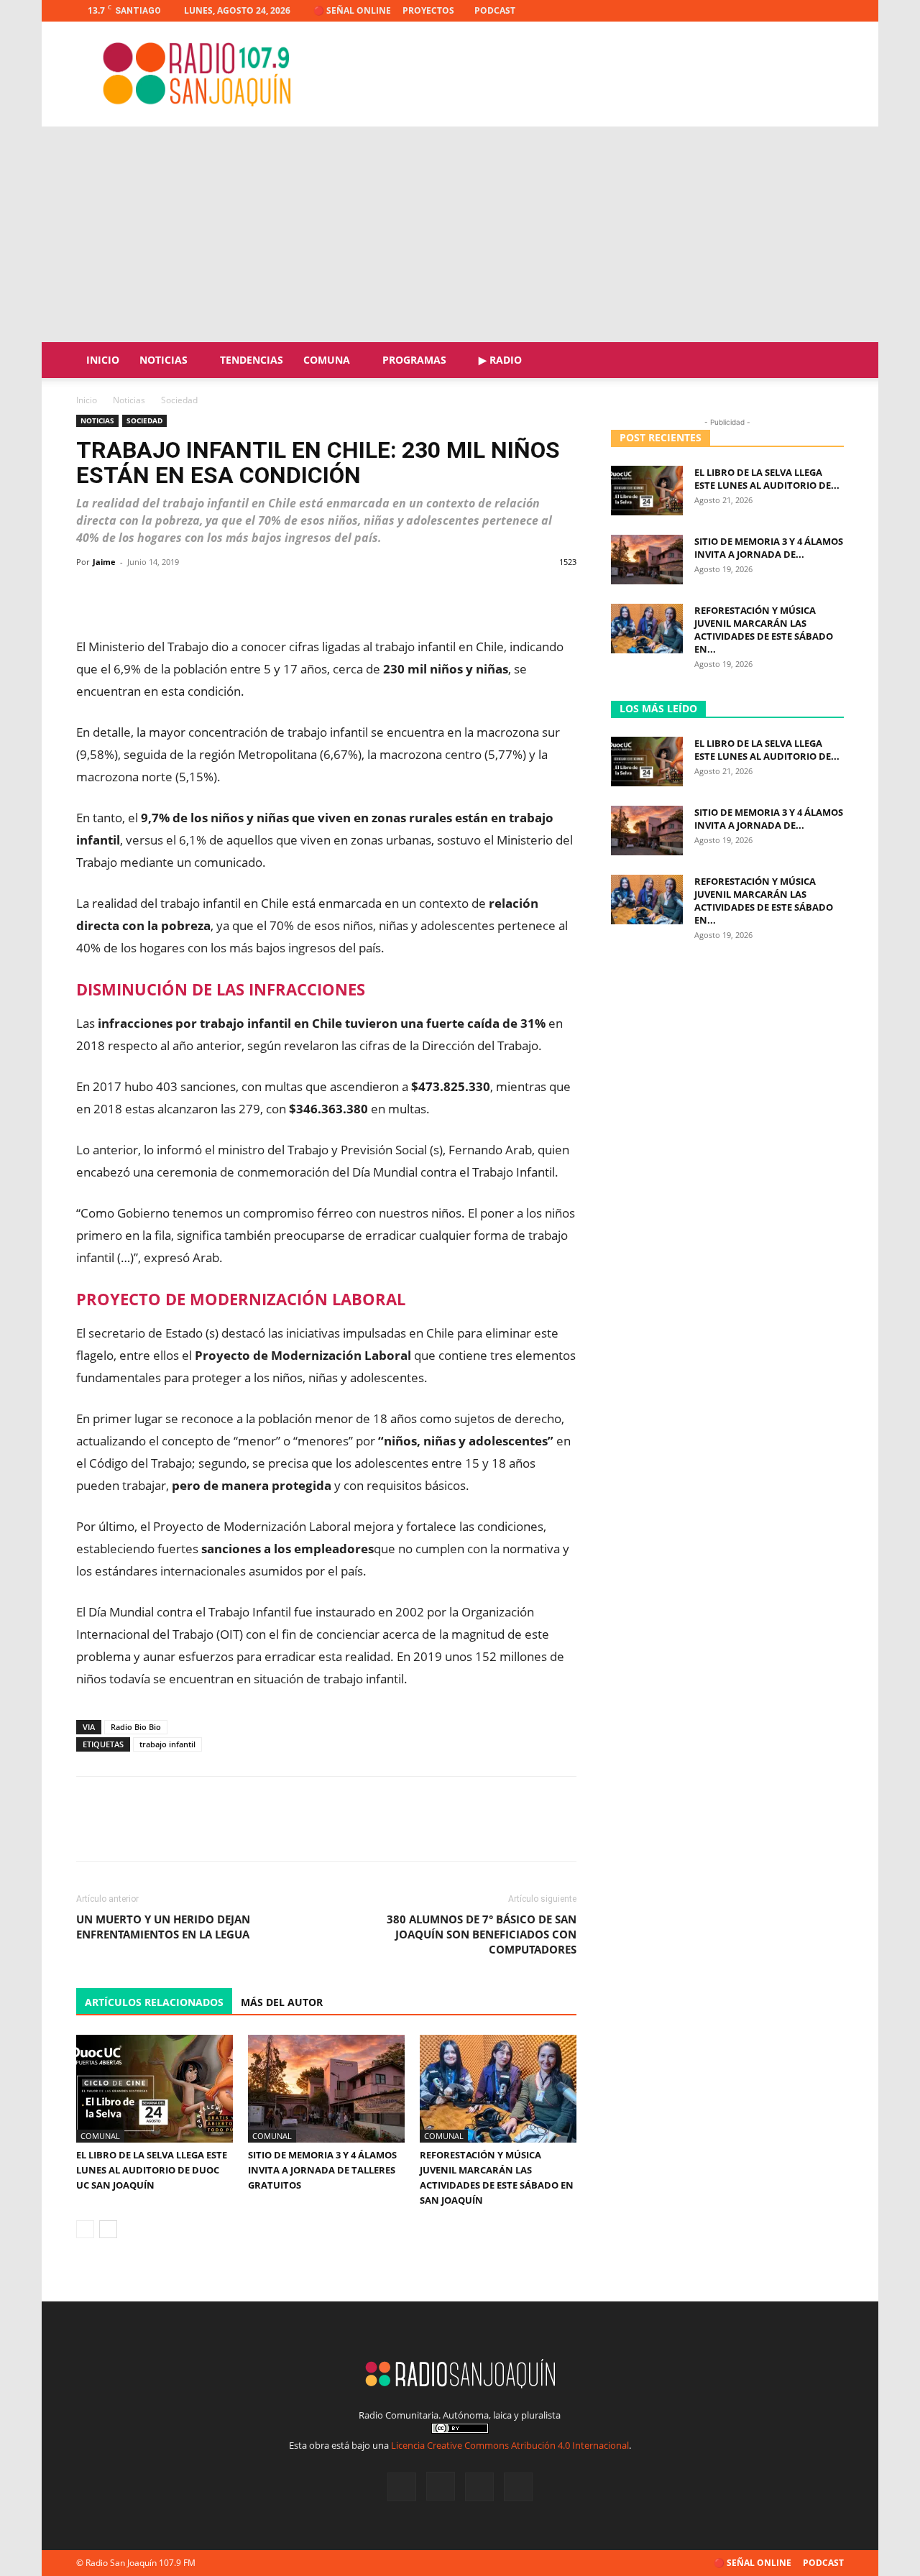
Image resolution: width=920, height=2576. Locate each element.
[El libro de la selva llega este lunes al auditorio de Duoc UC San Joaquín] (155, 2089)
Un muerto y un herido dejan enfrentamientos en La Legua (163, 1927)
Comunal (100, 2136)
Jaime (104, 562)
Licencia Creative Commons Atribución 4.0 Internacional (510, 2445)
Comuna (327, 360)
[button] (827, 361)
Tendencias (252, 360)
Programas (414, 360)
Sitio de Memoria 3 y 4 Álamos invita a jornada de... (769, 548)
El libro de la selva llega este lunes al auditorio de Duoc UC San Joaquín (152, 2170)
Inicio (103, 360)
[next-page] (108, 2229)
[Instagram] (786, 11)
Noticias (164, 360)
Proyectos (428, 10)
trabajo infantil (167, 1744)
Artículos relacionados (154, 2002)
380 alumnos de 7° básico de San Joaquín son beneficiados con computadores (482, 1934)
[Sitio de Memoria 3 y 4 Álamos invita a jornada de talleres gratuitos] (326, 2089)
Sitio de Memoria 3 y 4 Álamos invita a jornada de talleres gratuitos (322, 2170)
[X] (809, 11)
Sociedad (144, 420)
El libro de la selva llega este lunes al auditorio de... (767, 479)
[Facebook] (762, 11)
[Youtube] (833, 11)
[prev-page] (85, 2229)
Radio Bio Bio (136, 1727)
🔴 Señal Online (352, 10)
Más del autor (282, 2002)
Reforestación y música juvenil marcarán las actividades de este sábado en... (764, 630)
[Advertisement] (460, 234)
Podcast (495, 10)
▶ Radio (500, 360)
